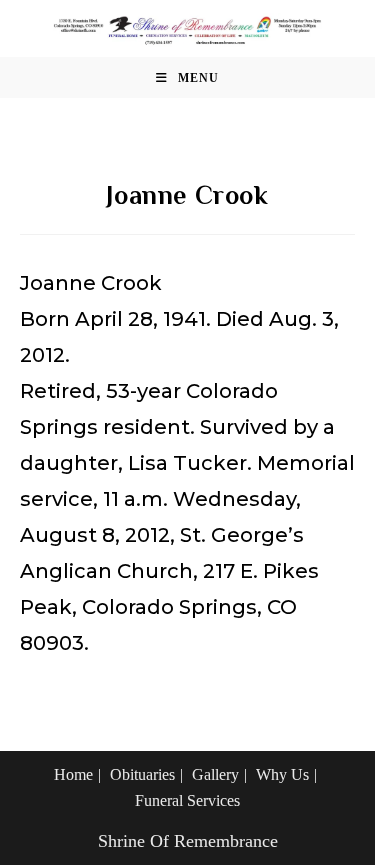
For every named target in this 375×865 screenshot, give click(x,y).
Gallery (215, 774)
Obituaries (142, 774)
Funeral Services (187, 800)
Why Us (282, 774)
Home (73, 774)
